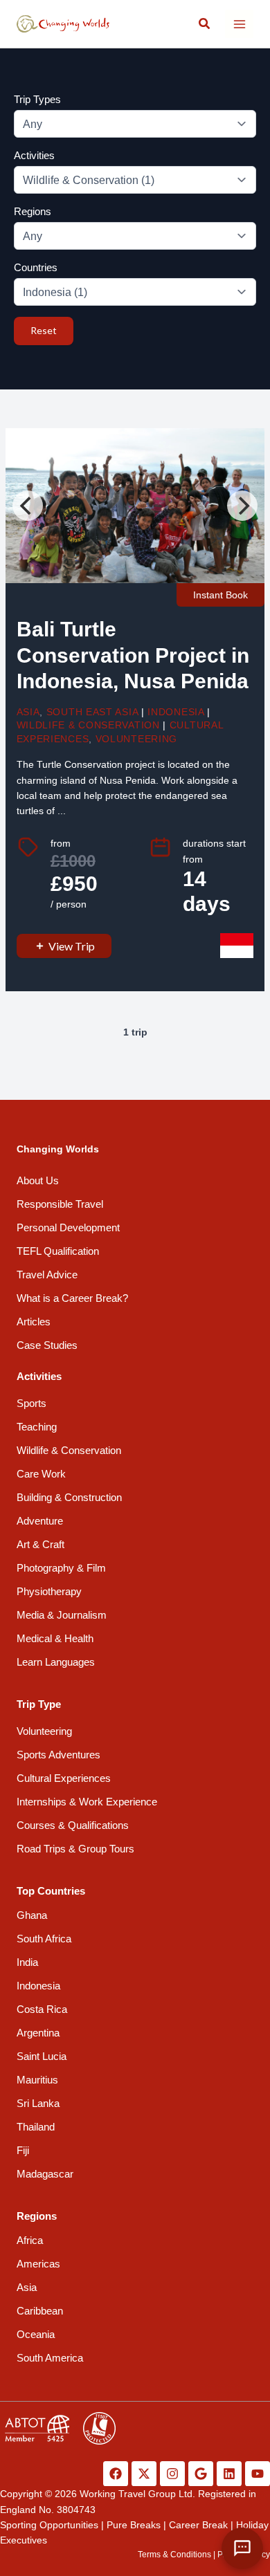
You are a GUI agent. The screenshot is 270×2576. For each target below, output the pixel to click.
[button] (205, 24)
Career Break (198, 2525)
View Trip (72, 946)
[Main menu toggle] (239, 24)
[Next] (242, 506)
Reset (44, 330)
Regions (33, 211)
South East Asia (92, 712)
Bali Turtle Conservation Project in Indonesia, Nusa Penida (133, 655)
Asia (28, 712)
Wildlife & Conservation (88, 725)
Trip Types (37, 99)
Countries (36, 267)
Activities (34, 155)
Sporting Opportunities (49, 2525)
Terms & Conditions (174, 2555)
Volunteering (136, 739)
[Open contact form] (242, 2548)
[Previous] (28, 506)
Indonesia (175, 712)
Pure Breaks (134, 2525)
